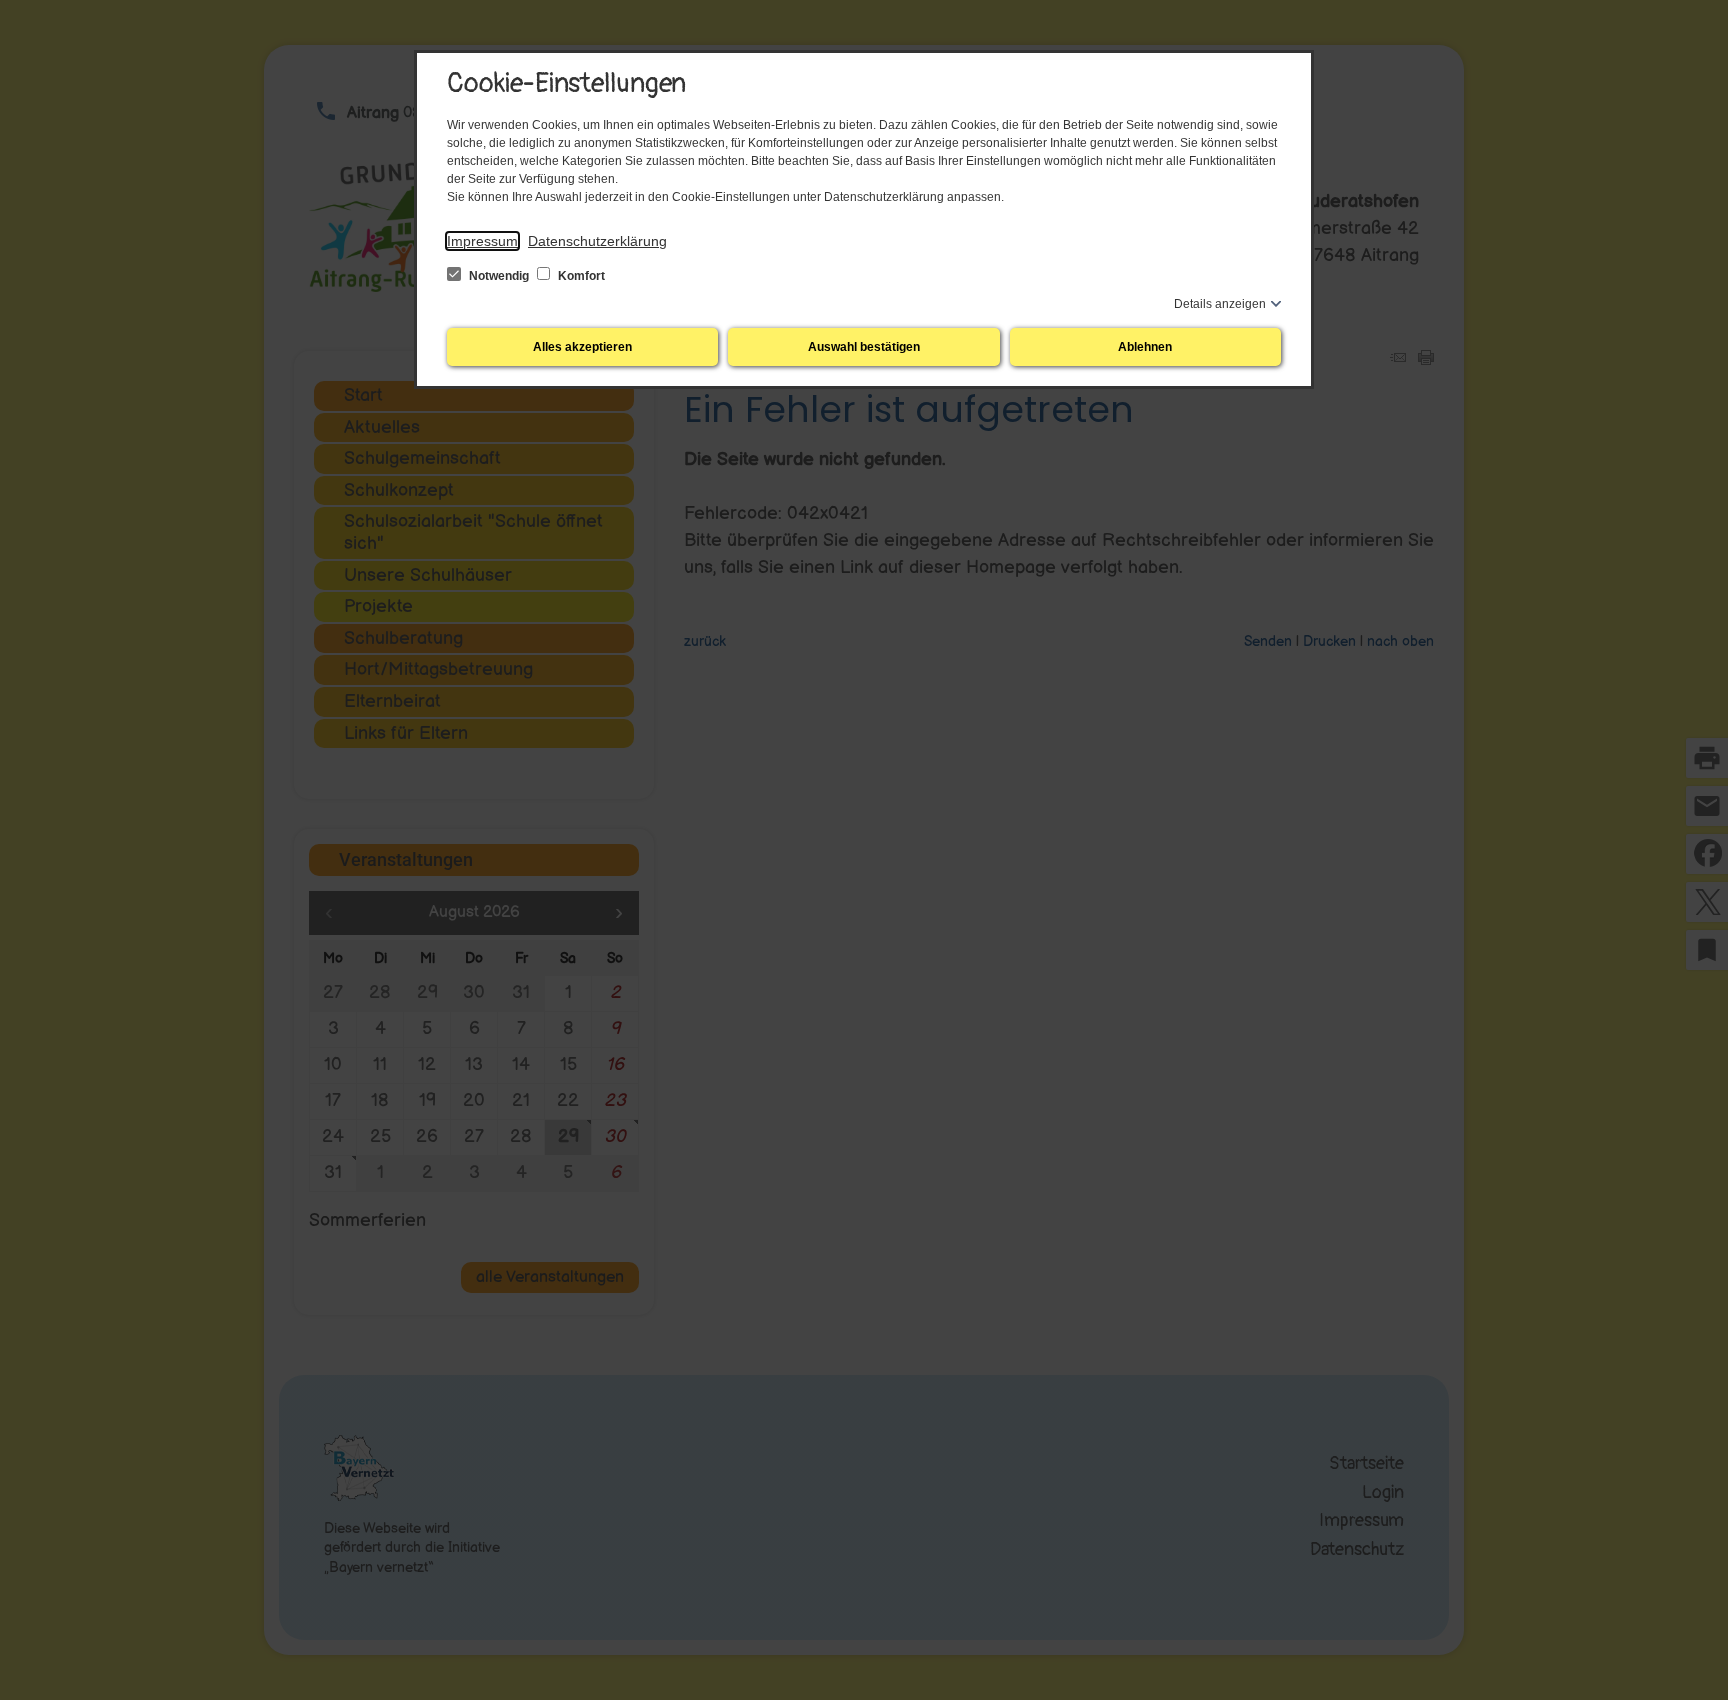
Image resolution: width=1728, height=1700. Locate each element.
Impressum (482, 241)
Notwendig (499, 276)
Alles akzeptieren (582, 347)
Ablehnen (1145, 347)
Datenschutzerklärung (597, 241)
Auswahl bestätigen (864, 347)
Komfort (580, 276)
